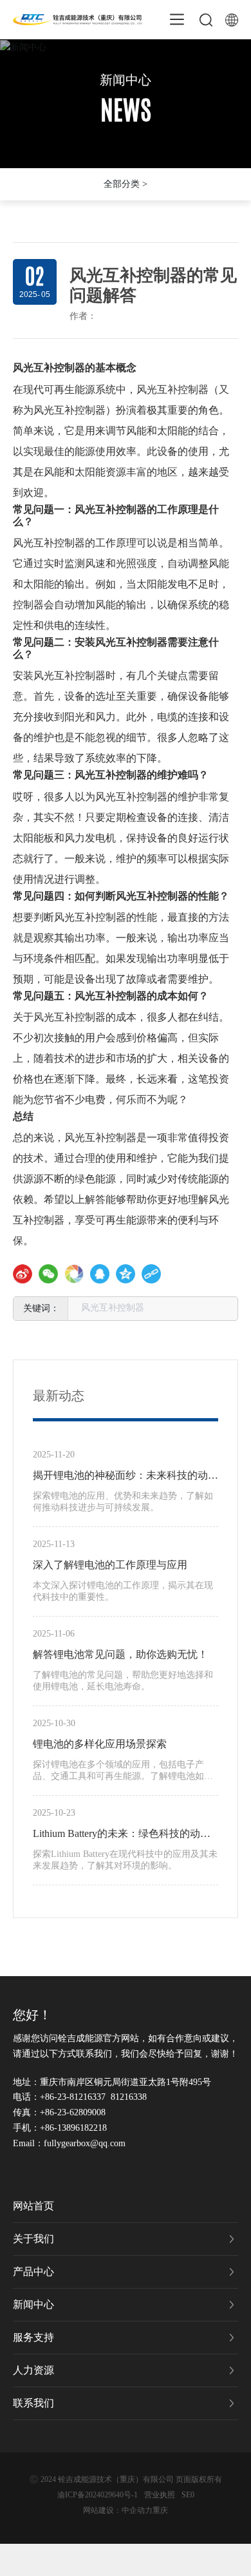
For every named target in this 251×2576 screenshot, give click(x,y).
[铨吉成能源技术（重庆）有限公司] (77, 18)
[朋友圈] (74, 1274)
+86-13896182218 (73, 2128)
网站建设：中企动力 (118, 2510)
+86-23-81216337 (73, 2097)
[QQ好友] (100, 1274)
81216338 (129, 2097)
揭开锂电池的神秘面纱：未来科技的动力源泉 (126, 1477)
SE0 (188, 2495)
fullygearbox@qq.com (85, 2143)
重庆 (160, 2510)
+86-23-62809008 (73, 2112)
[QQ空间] (126, 1274)
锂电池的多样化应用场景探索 (100, 1744)
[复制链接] (151, 1274)
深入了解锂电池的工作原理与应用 (110, 1565)
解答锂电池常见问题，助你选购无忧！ (120, 1654)
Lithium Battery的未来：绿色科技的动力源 (122, 1836)
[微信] (48, 1274)
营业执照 (160, 2495)
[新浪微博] (23, 1274)
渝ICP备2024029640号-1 (98, 2495)
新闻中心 (126, 80)
